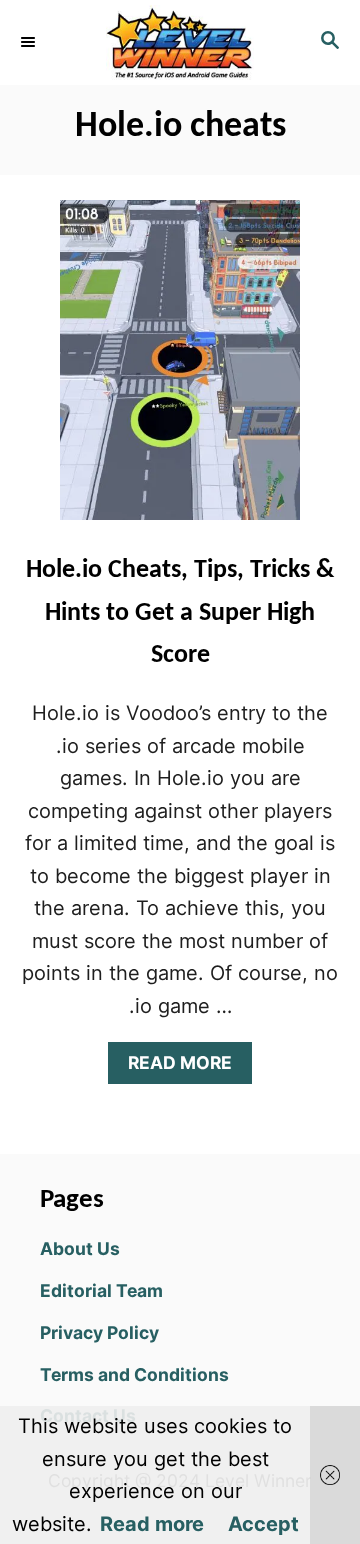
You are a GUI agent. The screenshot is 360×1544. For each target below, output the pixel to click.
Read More (186, 1067)
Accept (263, 1524)
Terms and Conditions (134, 1374)
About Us (80, 1248)
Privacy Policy (99, 1332)
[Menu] (30, 42)
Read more (152, 1524)
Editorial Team (101, 1290)
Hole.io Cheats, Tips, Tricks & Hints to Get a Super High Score (180, 613)
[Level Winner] (180, 42)
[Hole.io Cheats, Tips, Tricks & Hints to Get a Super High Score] (180, 370)
